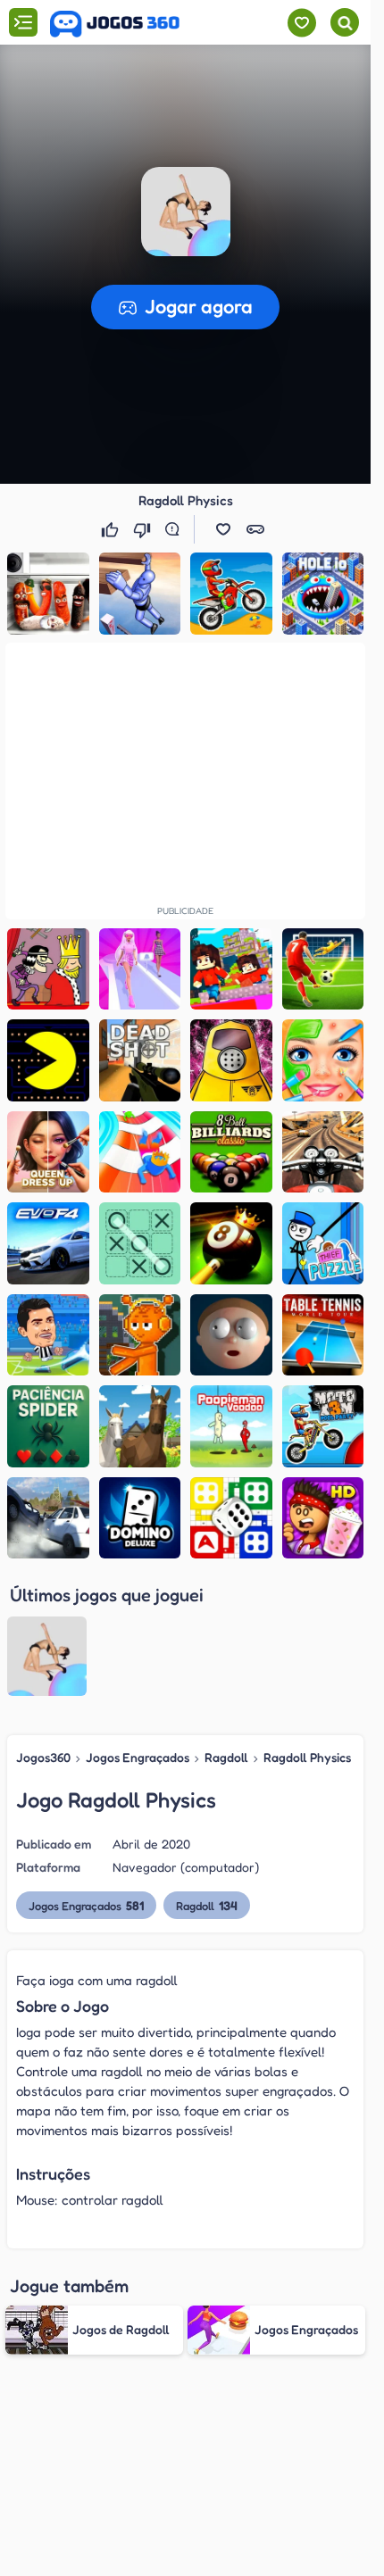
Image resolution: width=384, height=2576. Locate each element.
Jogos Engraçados (138, 1757)
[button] (186, 212)
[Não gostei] (144, 529)
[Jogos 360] (115, 24)
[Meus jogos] (301, 23)
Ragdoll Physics (307, 1757)
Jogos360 (43, 1757)
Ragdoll (226, 1757)
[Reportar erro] (176, 529)
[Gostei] (112, 529)
